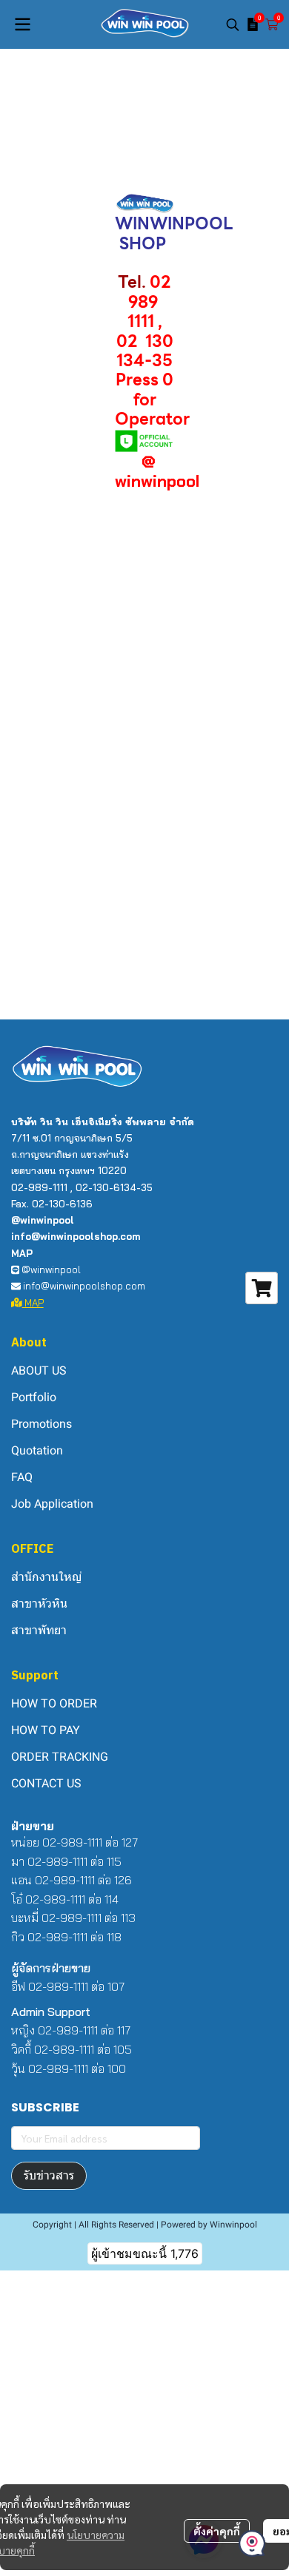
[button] (233, 24)
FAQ (22, 1477)
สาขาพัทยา (39, 1630)
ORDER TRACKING (60, 1757)
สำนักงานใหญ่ (46, 1577)
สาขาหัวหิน (39, 1604)
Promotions (41, 1424)
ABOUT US (39, 1370)
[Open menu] (22, 24)
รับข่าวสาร (49, 2175)
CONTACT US (46, 1783)
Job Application (52, 1504)
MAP (33, 1303)
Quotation (37, 1450)
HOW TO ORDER (54, 1703)
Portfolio (34, 1397)
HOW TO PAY (46, 1730)
